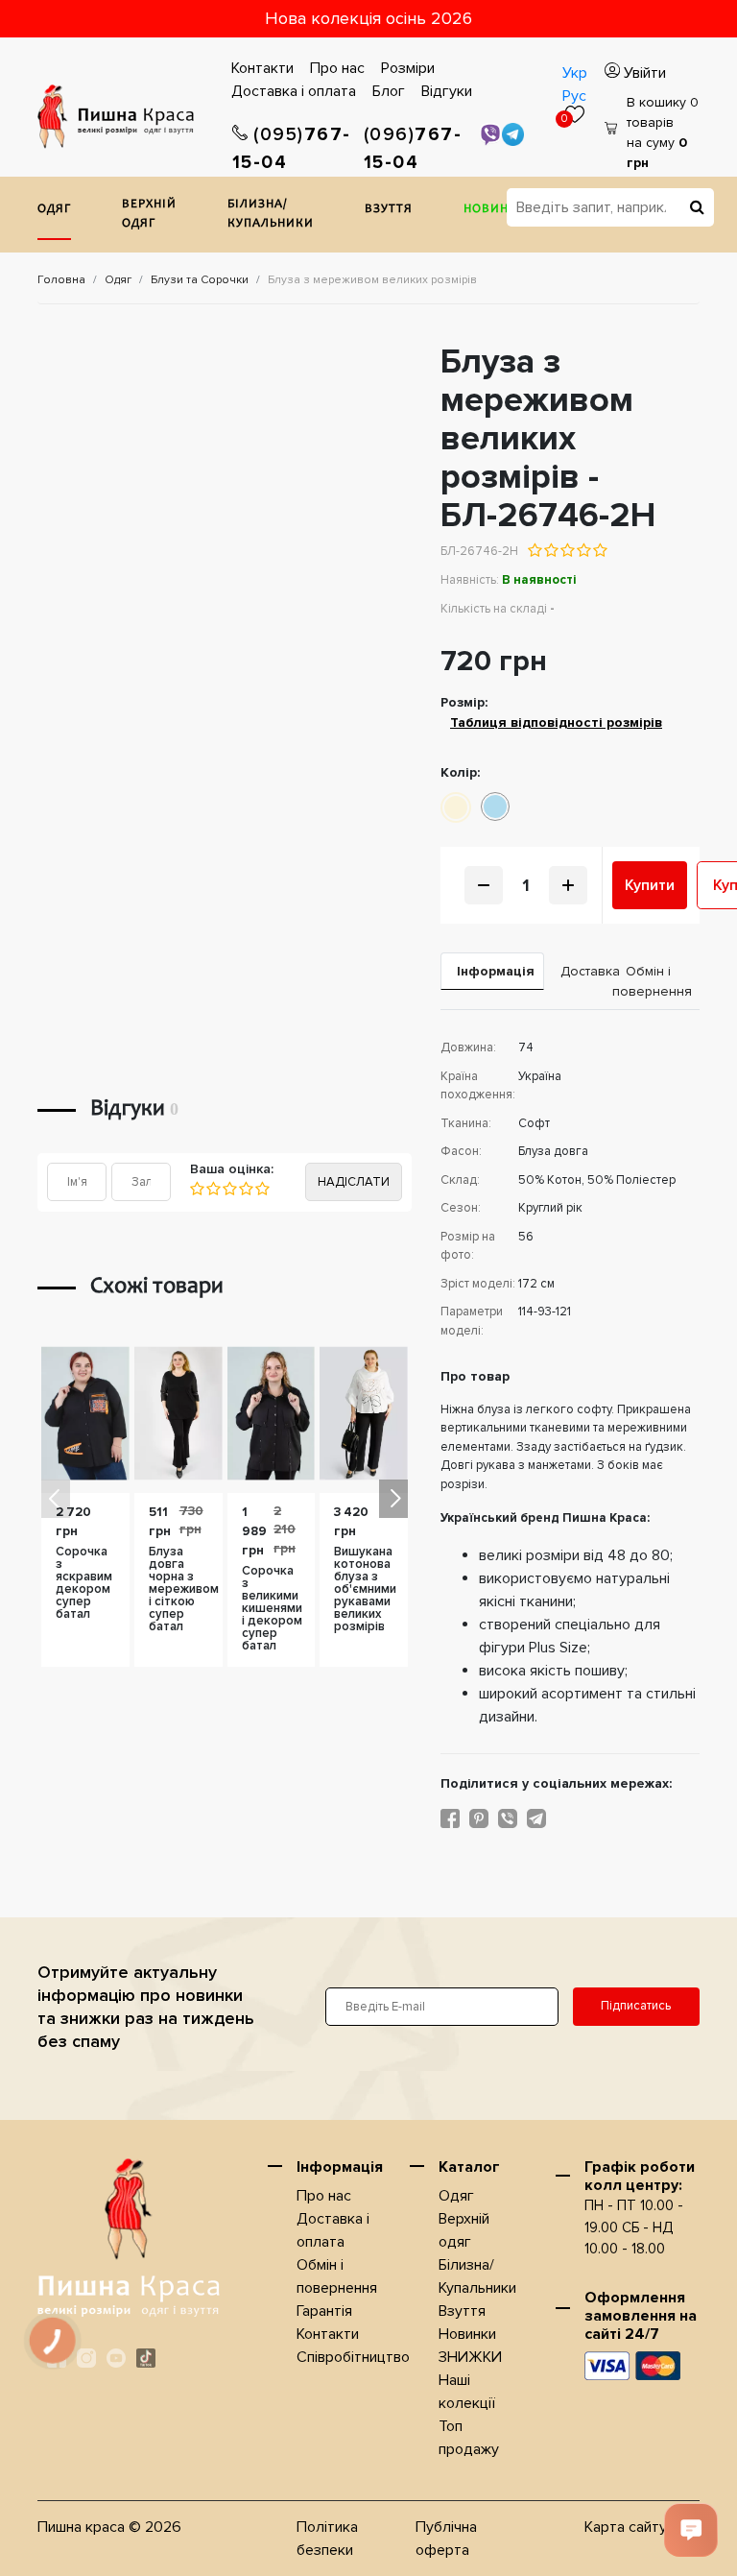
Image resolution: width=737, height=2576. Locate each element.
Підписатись (636, 2006)
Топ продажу (469, 2438)
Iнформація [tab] (496, 971)
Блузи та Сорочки (200, 280)
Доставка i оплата (294, 91)
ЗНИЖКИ (470, 2357)
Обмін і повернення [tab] (652, 981)
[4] (245, 1189)
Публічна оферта (446, 2539)
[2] (213, 1189)
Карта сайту (626, 2527)
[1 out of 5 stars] (535, 550)
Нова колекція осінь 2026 (368, 18)
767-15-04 (292, 149)
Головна (61, 280)
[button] (393, 1499)
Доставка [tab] (578, 971)
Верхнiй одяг (149, 215)
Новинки (495, 210)
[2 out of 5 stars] (550, 550)
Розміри (408, 68)
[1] (197, 1189)
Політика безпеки (327, 2539)
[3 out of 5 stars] (567, 550)
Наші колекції (467, 2392)
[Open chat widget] (691, 2530)
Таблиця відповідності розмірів (556, 722)
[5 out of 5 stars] (599, 550)
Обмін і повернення (337, 2276)
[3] (229, 1189)
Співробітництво (353, 2357)
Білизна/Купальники (271, 215)
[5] (262, 1189)
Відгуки (447, 91)
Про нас (337, 68)
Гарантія (324, 2311)
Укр (575, 73)
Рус (574, 96)
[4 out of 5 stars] (583, 550)
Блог (389, 91)
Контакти (262, 68)
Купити (650, 885)
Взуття (389, 210)
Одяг (54, 210)
